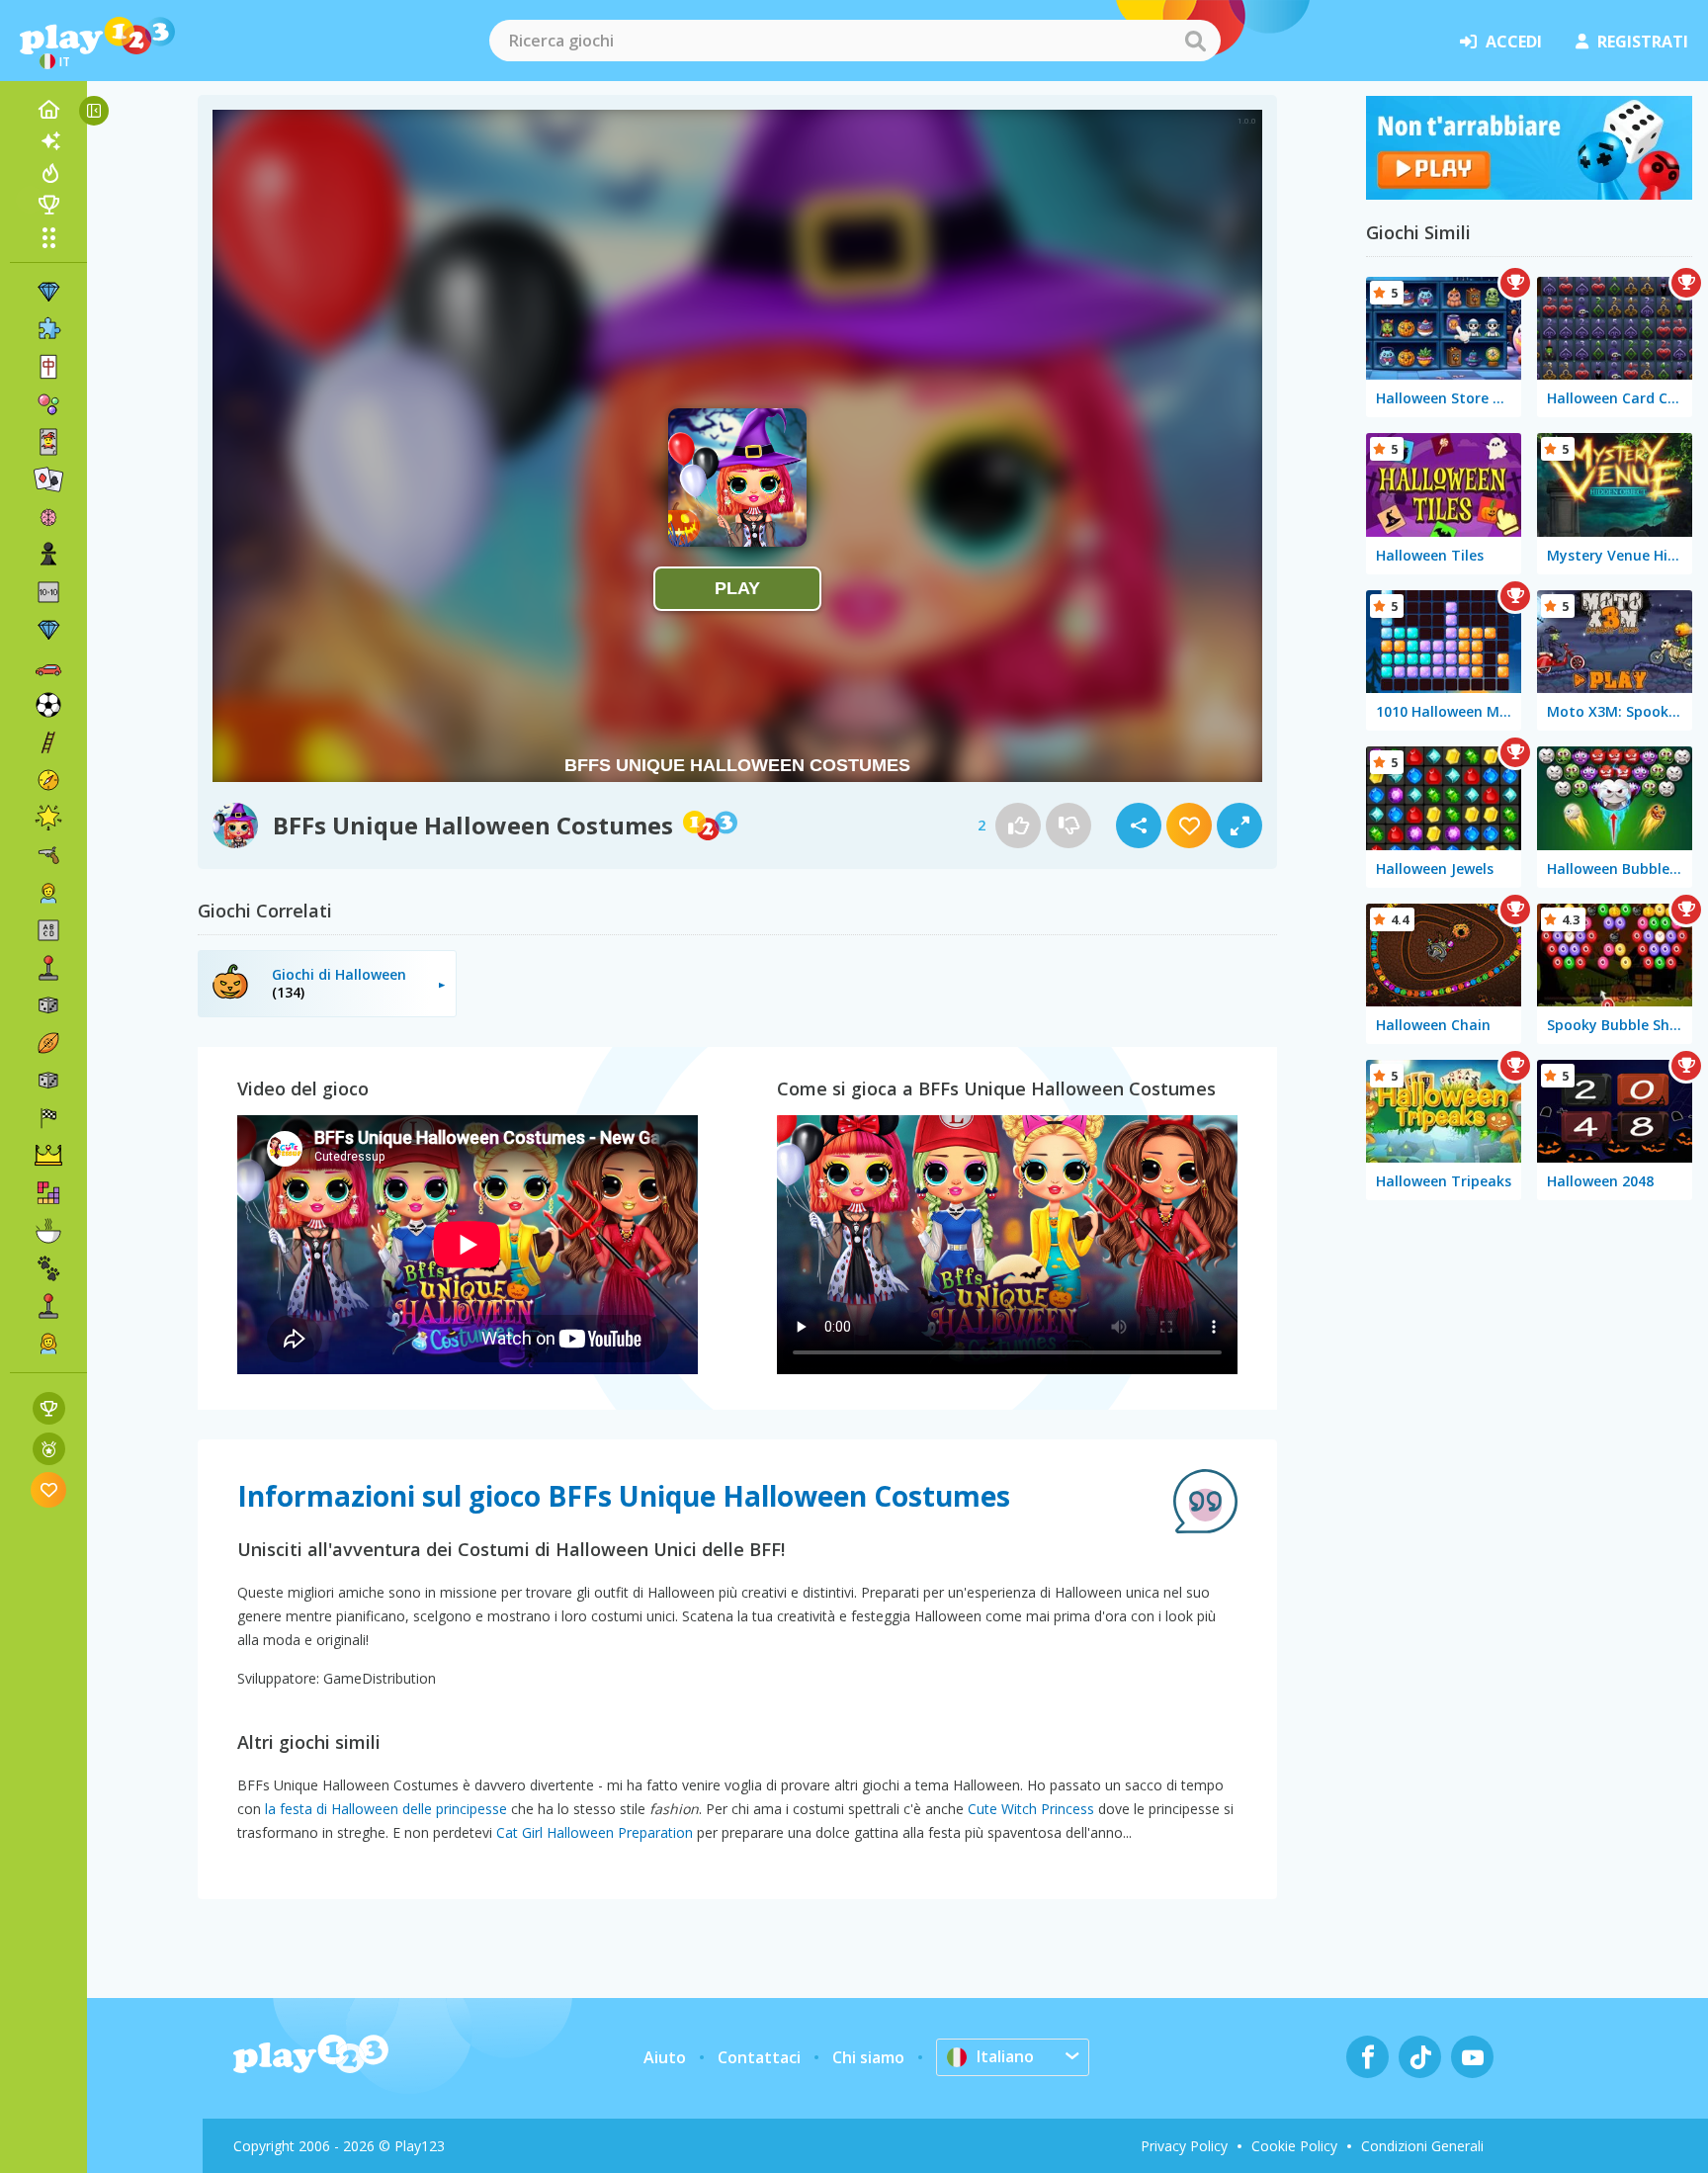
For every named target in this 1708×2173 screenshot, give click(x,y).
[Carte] (48, 442)
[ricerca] (1195, 41)
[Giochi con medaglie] (49, 1449)
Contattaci (759, 2057)
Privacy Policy (1184, 2146)
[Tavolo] (48, 1005)
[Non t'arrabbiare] (1529, 194)
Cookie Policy (1294, 2146)
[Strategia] (48, 1156)
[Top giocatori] (48, 205)
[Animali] (48, 1268)
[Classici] (48, 1081)
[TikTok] (1420, 2057)
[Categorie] (48, 237)
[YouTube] (1472, 2057)
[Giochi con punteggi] (49, 1408)
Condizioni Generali (1422, 2146)
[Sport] (48, 1043)
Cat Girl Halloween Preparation (595, 1832)
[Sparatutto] (48, 855)
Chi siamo (868, 2057)
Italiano (1005, 2056)
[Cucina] (48, 1231)
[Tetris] (48, 1193)
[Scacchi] (48, 555)
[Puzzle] (48, 329)
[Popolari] (48, 173)
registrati (1643, 42)
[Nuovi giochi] (48, 141)
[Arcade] (48, 968)
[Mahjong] (48, 367)
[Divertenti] (48, 818)
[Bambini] (48, 893)
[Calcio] (48, 705)
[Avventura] (48, 780)
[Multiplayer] (48, 1306)
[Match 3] (48, 292)
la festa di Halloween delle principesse (386, 1809)
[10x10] (48, 592)
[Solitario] (48, 479)
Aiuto (665, 2057)
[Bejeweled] (48, 630)
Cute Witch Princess (1031, 1809)
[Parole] (48, 930)
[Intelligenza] (48, 517)
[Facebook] (1367, 2057)
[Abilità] (48, 742)
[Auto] (48, 667)
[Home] (48, 110)
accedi (1514, 42)
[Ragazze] (48, 1344)
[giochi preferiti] (49, 1489)
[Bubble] (48, 404)
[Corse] (48, 1118)
